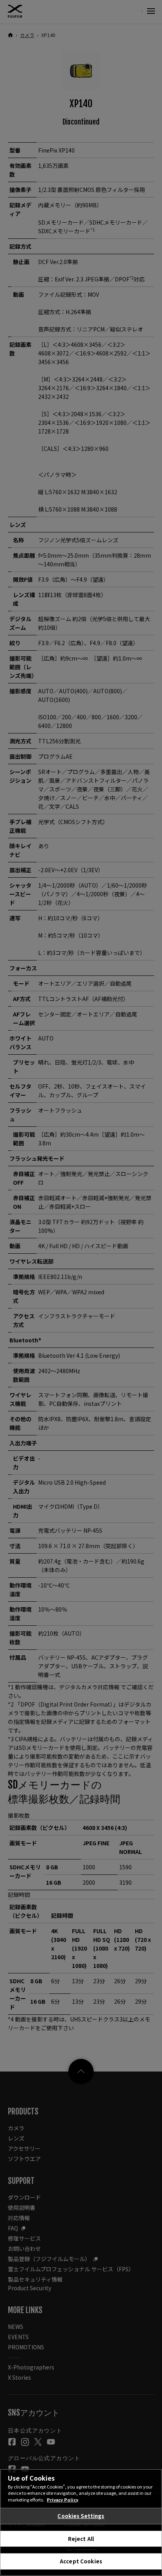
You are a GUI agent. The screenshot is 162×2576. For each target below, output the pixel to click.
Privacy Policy (63, 2500)
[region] (81, 2522)
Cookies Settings (81, 2516)
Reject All (81, 2539)
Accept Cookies (81, 2561)
